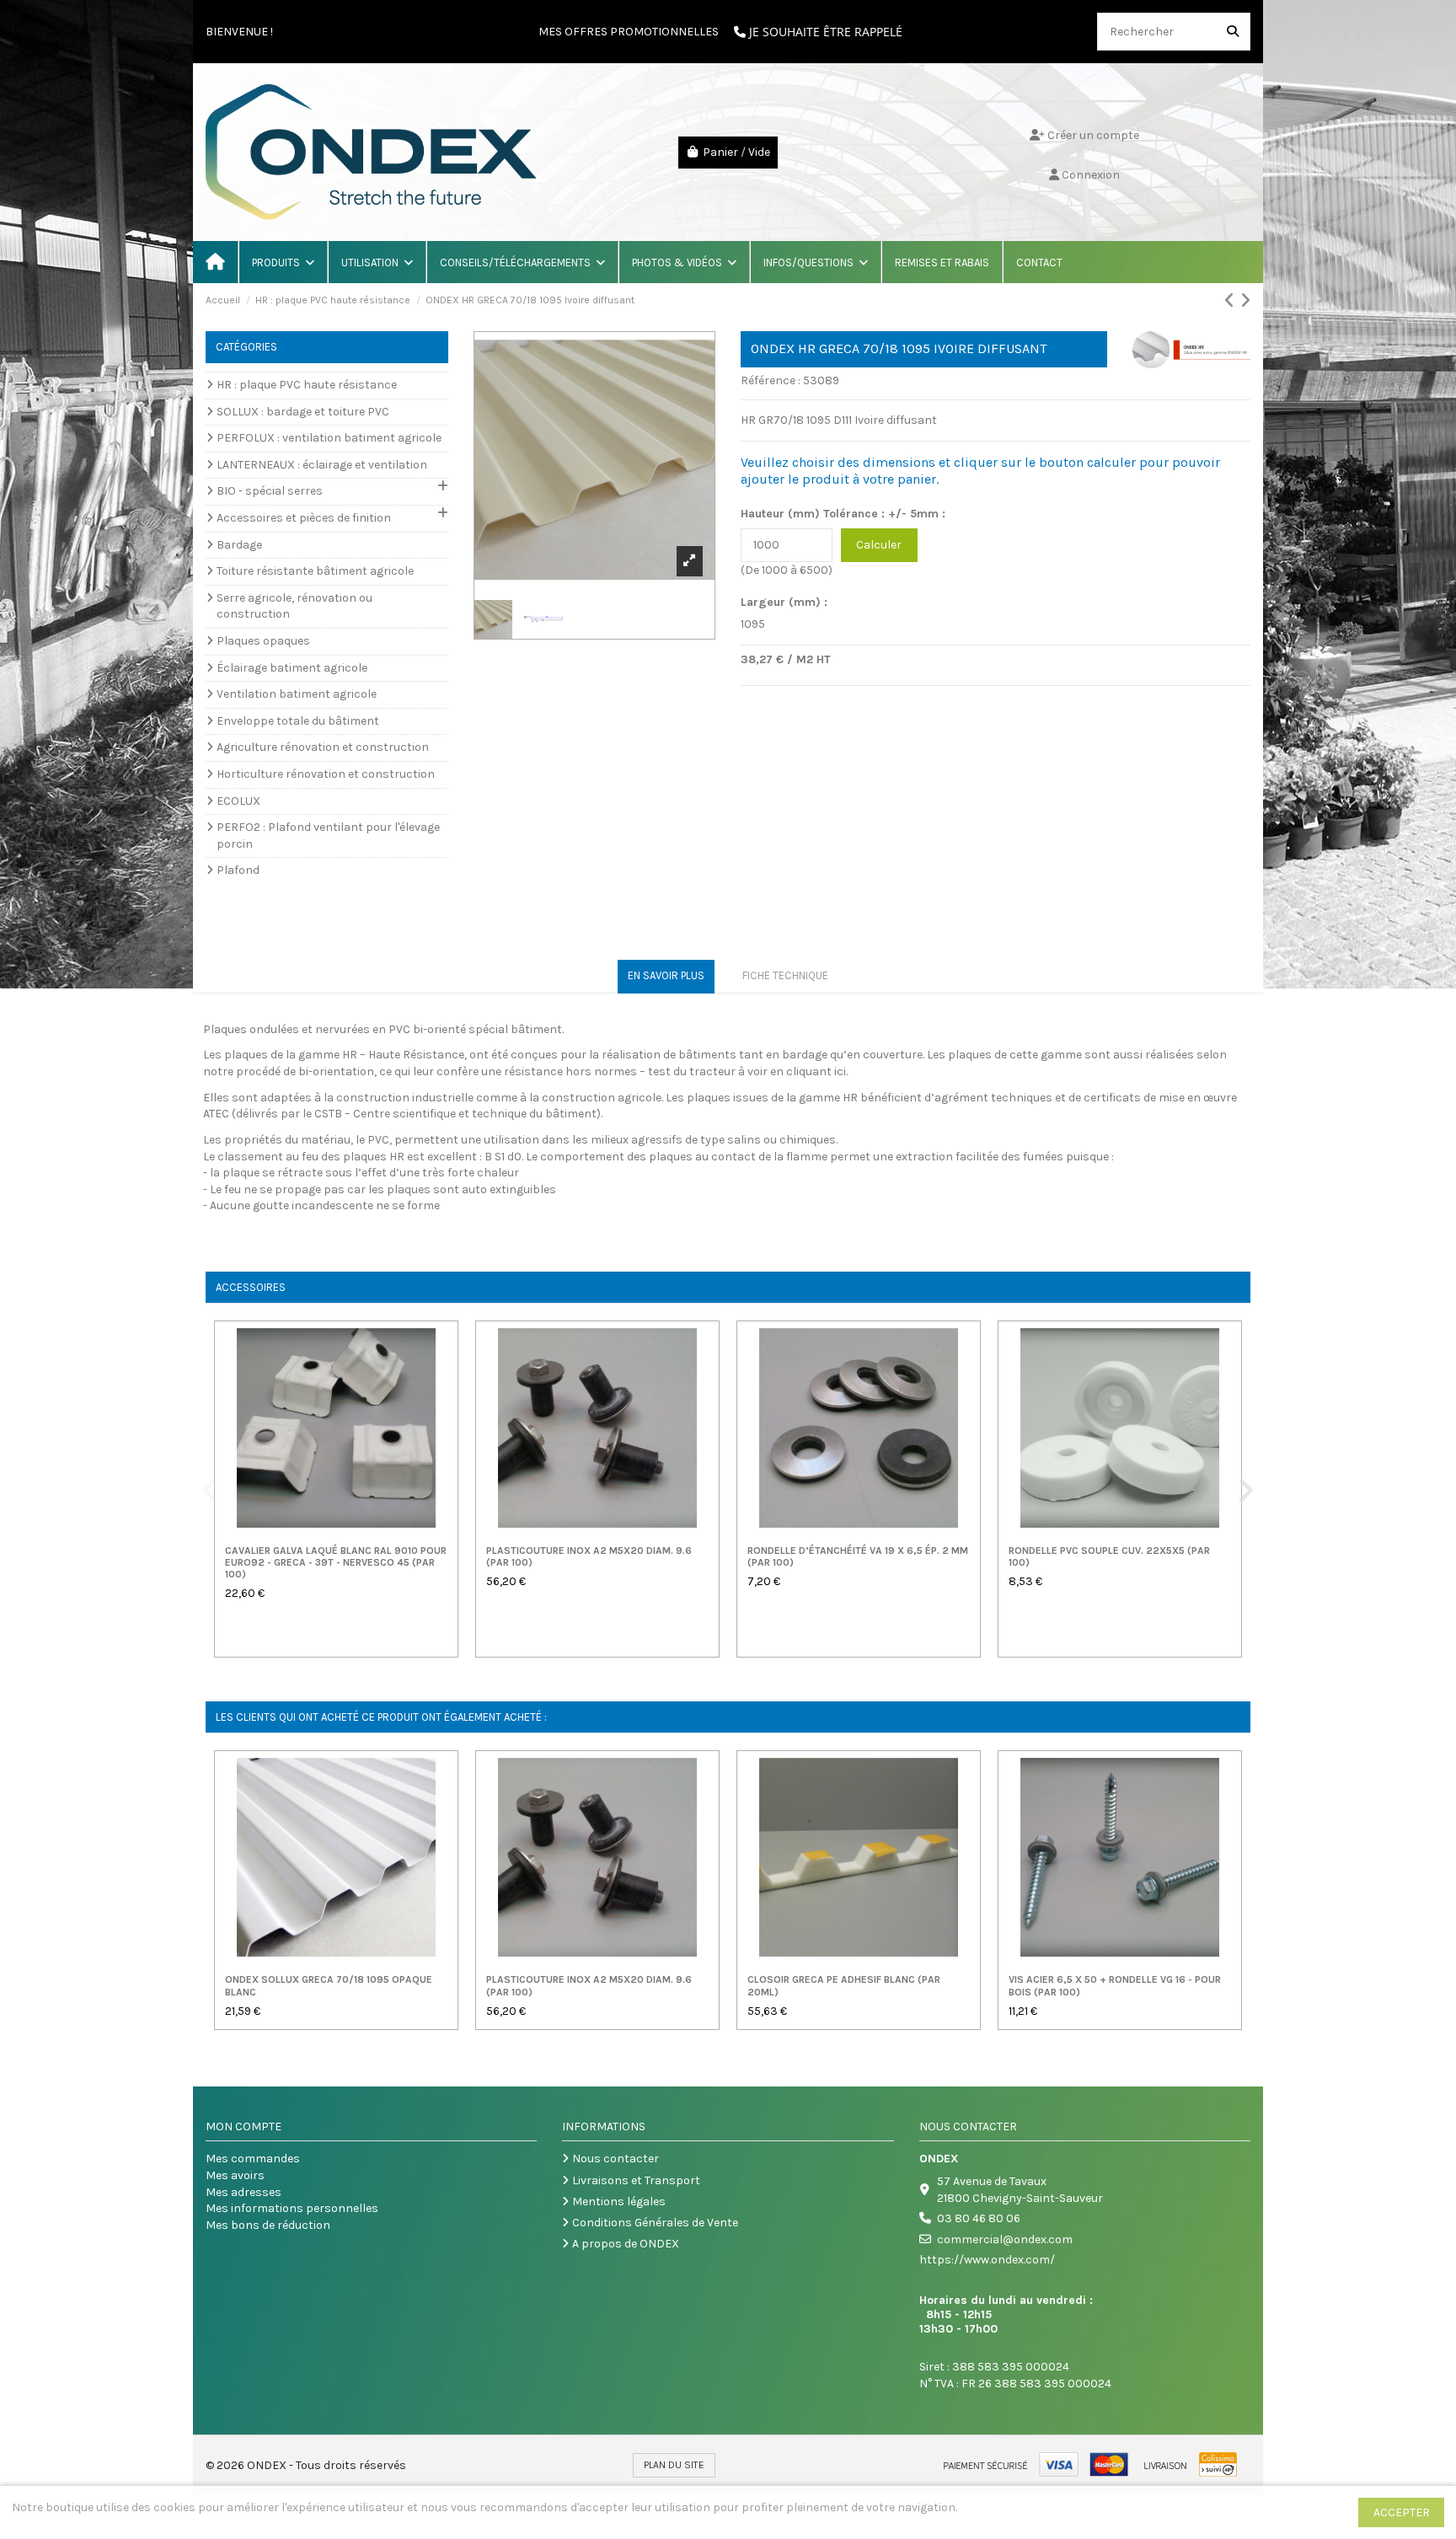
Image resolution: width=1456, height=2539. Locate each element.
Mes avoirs (235, 2175)
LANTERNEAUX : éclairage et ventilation (322, 465)
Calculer (879, 545)
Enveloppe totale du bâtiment (298, 721)
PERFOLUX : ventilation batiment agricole (329, 438)
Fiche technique (785, 975)
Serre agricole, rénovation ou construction (294, 606)
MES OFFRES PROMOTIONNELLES (629, 32)
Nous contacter (616, 2159)
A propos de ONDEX (626, 2244)
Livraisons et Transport (636, 2180)
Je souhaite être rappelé (824, 32)
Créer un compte (1092, 135)
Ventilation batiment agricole (297, 694)
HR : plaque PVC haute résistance (307, 385)
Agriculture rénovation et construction (323, 747)
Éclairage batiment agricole (292, 668)
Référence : (771, 380)
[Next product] (1245, 301)
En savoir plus (666, 975)
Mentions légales (619, 2202)
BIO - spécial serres (270, 491)
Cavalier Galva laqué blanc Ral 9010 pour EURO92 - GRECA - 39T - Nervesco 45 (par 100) (336, 1563)
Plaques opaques (263, 641)
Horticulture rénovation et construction (326, 774)
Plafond (238, 870)
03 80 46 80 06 (979, 2218)
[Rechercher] (1233, 32)
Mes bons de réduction (268, 2225)
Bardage (239, 545)
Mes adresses (244, 2192)
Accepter (1402, 2512)
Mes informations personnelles (292, 2208)
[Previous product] (1232, 301)
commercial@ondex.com (1005, 2239)
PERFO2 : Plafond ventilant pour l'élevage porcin (328, 836)
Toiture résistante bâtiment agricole (315, 571)
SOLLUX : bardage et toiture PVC (303, 412)
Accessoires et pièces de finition (304, 518)
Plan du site (674, 2465)
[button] (282, 262)
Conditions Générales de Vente (655, 2223)
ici (840, 1071)
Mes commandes (253, 2159)
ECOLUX (238, 801)
